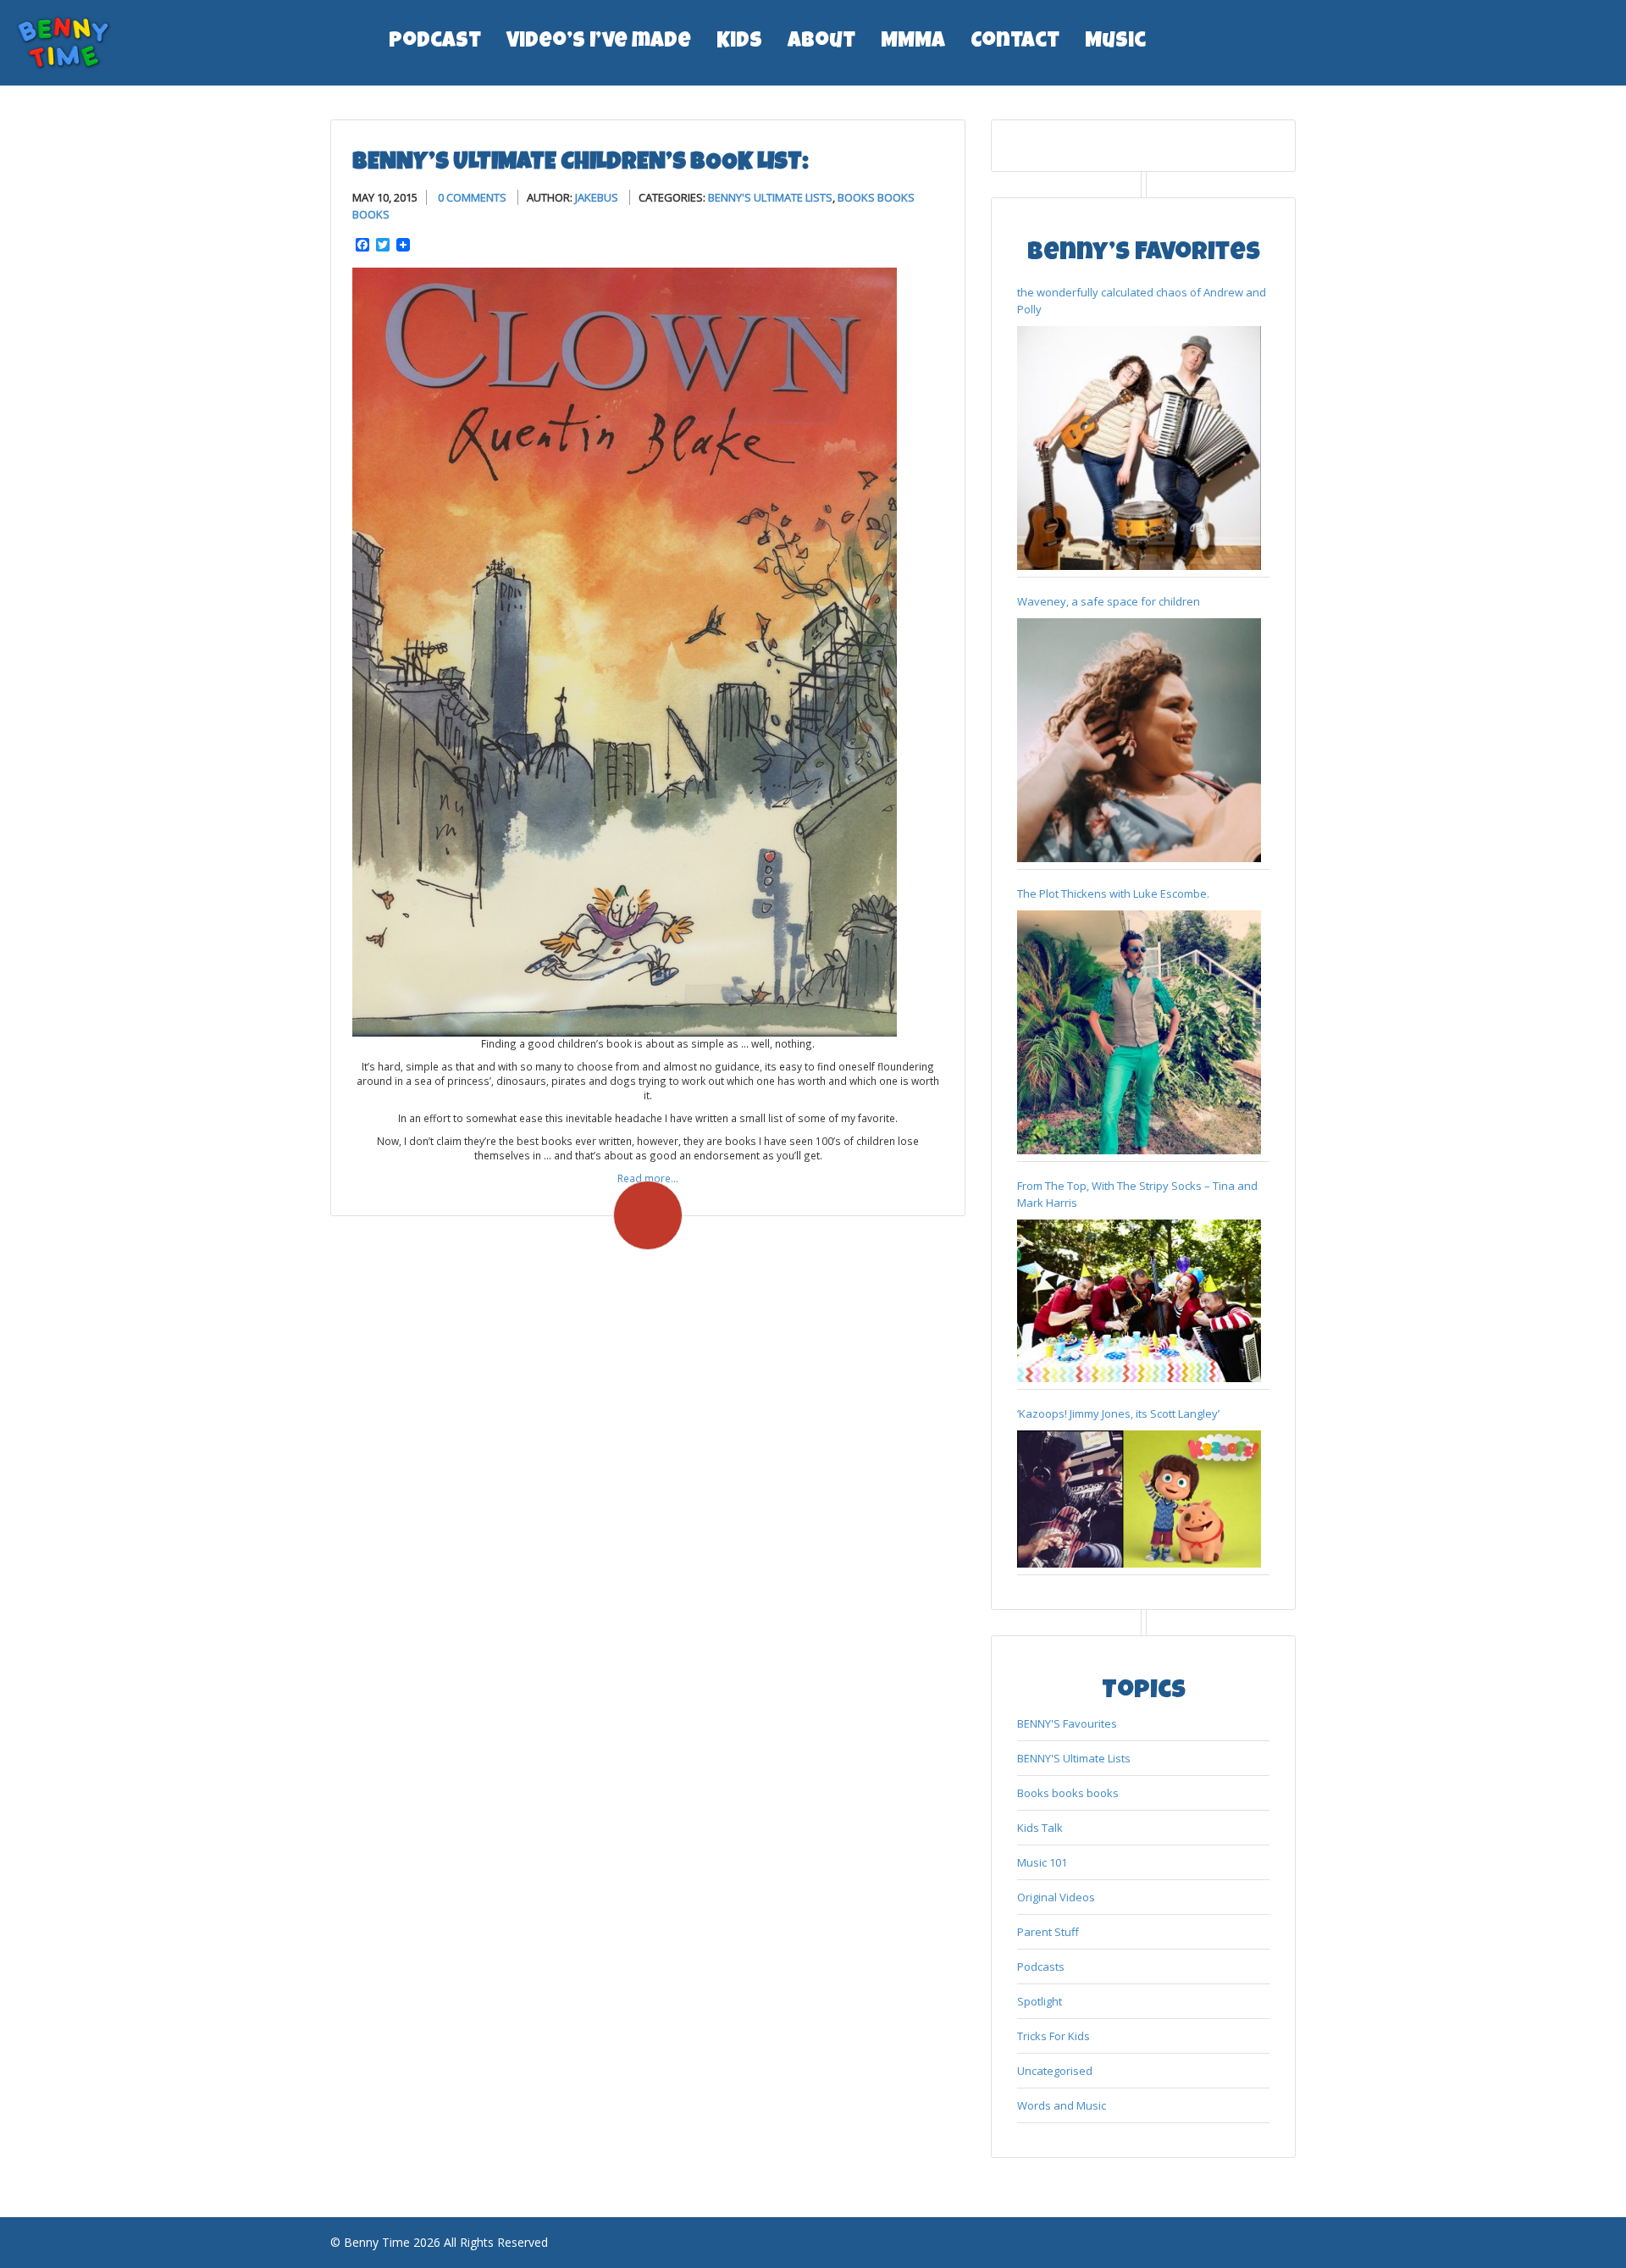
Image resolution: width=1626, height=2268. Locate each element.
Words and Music (1062, 2105)
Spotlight (1040, 2001)
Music (1115, 42)
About (821, 42)
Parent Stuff (1048, 1932)
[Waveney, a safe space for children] (1139, 740)
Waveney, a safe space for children (1109, 601)
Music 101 (1042, 1862)
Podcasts (1041, 1967)
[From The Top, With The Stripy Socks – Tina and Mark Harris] (1139, 1301)
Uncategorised (1055, 2071)
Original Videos (1056, 1897)
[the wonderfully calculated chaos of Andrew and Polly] (1139, 448)
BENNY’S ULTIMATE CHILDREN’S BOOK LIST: (581, 163)
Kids (739, 42)
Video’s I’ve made (599, 42)
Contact (1015, 42)
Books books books (1068, 1793)
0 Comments (472, 197)
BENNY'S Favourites (1067, 1723)
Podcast (435, 42)
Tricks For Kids (1054, 2036)
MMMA (913, 42)
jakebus (597, 197)
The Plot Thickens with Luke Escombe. (1113, 893)
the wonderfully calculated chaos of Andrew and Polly (1142, 301)
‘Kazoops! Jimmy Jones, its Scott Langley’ (1118, 1413)
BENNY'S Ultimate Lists (770, 197)
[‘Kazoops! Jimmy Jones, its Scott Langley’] (1139, 1499)
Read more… (648, 1178)
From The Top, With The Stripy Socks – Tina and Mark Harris (1137, 1194)
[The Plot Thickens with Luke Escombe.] (1139, 1032)
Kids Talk (1040, 1828)
